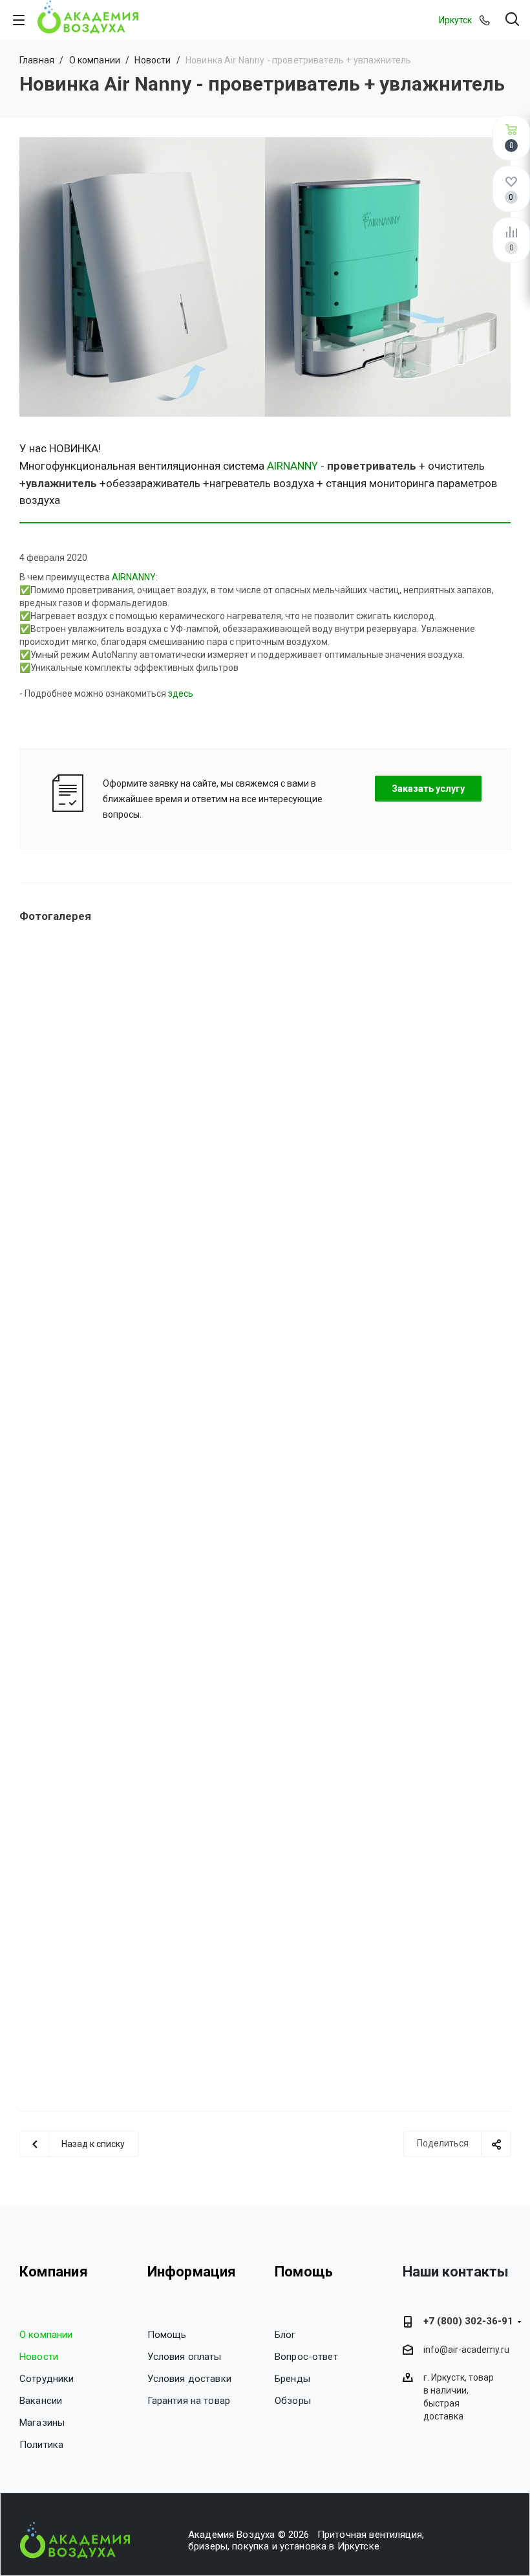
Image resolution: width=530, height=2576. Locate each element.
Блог (285, 2335)
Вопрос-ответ (306, 2357)
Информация (192, 2272)
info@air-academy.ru (466, 2350)
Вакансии (41, 2401)
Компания (54, 2272)
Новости (39, 2357)
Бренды (292, 2379)
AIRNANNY (292, 466)
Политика (41, 2445)
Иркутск (455, 20)
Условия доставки (189, 2379)
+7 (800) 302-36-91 (468, 2321)
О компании (46, 2335)
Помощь (167, 2335)
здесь (181, 693)
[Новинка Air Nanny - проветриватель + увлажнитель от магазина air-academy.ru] (265, 277)
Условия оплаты (185, 2357)
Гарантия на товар (189, 2401)
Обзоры (293, 2401)
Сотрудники (47, 2379)
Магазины (42, 2423)
